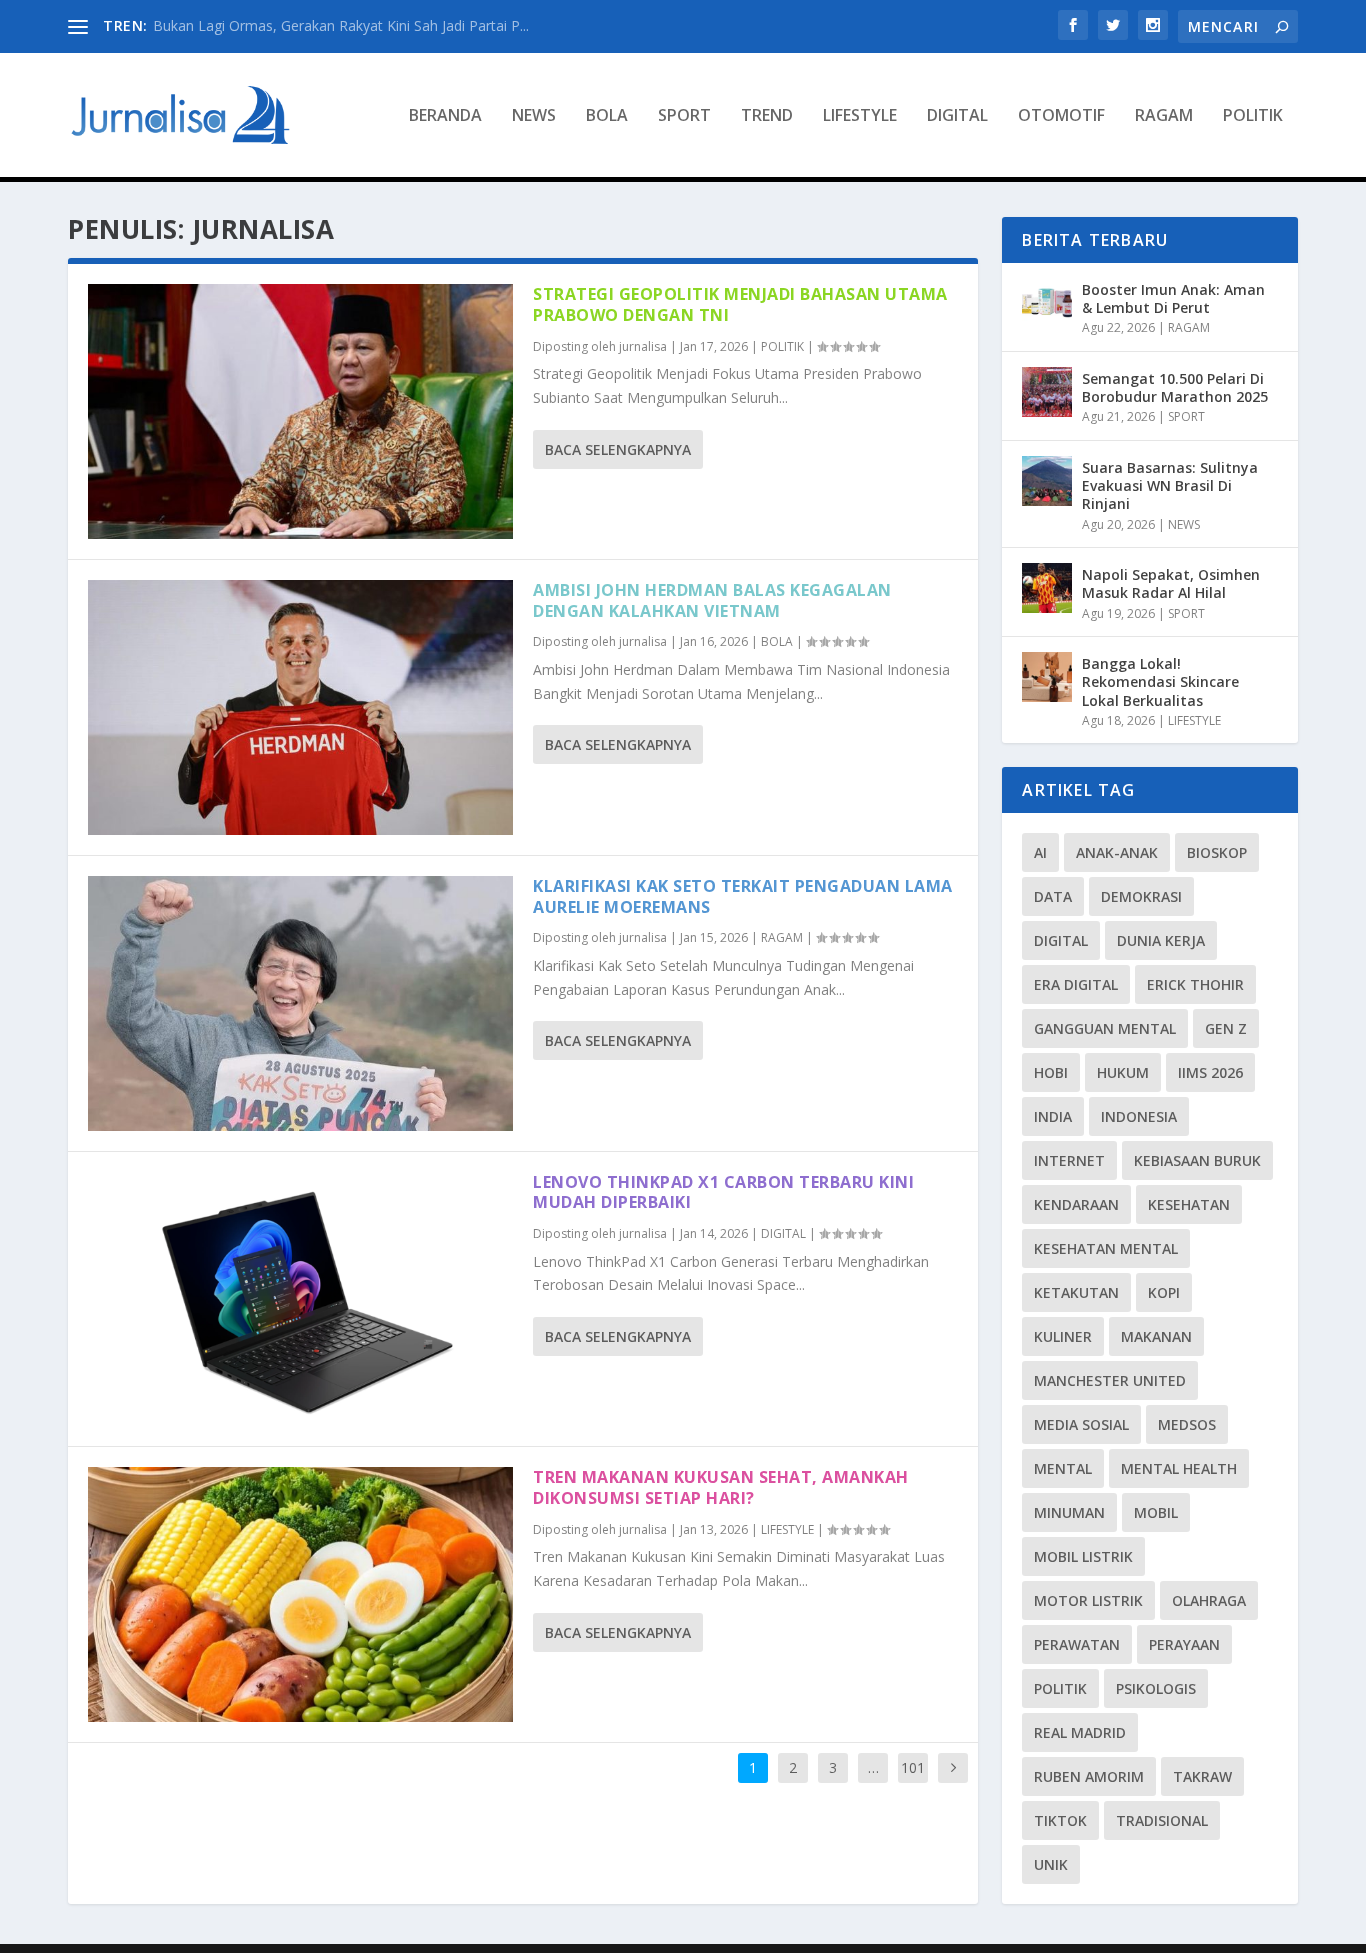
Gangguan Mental (1105, 1028)
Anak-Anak (1117, 852)
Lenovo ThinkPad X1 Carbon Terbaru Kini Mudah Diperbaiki (723, 1192)
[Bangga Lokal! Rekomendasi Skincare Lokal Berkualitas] (1047, 677)
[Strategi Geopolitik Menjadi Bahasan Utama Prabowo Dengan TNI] (300, 411)
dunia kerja (1161, 940)
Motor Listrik (1088, 1600)
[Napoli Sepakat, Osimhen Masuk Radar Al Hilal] (1047, 588)
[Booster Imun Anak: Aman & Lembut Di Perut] (1047, 303)
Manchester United (1110, 1380)
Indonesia (1139, 1116)
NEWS (534, 116)
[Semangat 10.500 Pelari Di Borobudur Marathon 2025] (1047, 392)
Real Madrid (1080, 1732)
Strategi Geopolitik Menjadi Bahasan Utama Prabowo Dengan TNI (740, 304)
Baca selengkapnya (618, 449)
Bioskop (1217, 852)
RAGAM (1164, 116)
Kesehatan (1189, 1204)
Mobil (1156, 1512)
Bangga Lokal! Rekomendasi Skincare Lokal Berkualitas (1160, 681)
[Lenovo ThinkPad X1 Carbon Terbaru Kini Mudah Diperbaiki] (300, 1299)
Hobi (1051, 1072)
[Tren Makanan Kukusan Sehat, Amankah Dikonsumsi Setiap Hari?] (300, 1594)
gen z (1226, 1028)
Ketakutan (1076, 1292)
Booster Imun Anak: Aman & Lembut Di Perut (1173, 298)
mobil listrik (1083, 1556)
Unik (1051, 1864)
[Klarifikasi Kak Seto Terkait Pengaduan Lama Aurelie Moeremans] (300, 1003)
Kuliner (1063, 1336)
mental (1063, 1468)
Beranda (445, 116)
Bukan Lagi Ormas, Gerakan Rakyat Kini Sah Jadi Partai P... (341, 25)
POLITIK (1253, 116)
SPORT (684, 116)
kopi (1164, 1292)
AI (1040, 852)
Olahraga (1209, 1600)
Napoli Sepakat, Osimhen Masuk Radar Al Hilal (1171, 583)
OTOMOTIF (1061, 116)
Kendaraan (1076, 1204)
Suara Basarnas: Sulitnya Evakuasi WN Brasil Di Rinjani (1170, 485)
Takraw (1202, 1776)
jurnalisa (643, 346)
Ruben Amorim (1089, 1776)
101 (913, 1767)
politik (1060, 1688)
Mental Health (1179, 1468)
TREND (767, 116)
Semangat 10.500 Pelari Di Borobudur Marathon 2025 (1175, 387)
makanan (1156, 1336)
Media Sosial (1081, 1424)
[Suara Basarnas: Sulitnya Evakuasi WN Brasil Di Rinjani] (1047, 481)
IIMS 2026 (1210, 1072)
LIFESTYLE (860, 116)
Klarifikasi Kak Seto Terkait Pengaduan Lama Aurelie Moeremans (743, 896)
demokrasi (1141, 896)
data (1053, 896)
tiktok (1060, 1820)
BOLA (607, 116)
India (1053, 1116)
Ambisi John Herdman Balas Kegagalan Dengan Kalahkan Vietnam (712, 600)
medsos (1187, 1424)
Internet (1069, 1160)
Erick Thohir (1195, 984)
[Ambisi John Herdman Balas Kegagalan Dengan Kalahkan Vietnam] (300, 707)
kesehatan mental (1106, 1248)
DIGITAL (957, 116)
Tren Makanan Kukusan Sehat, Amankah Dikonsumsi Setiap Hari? (721, 1487)
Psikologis (1156, 1688)
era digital (1076, 984)
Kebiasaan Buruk (1197, 1160)
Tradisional (1162, 1820)
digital (1061, 940)
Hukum (1123, 1072)
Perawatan (1077, 1644)
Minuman (1069, 1512)
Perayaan (1184, 1644)
